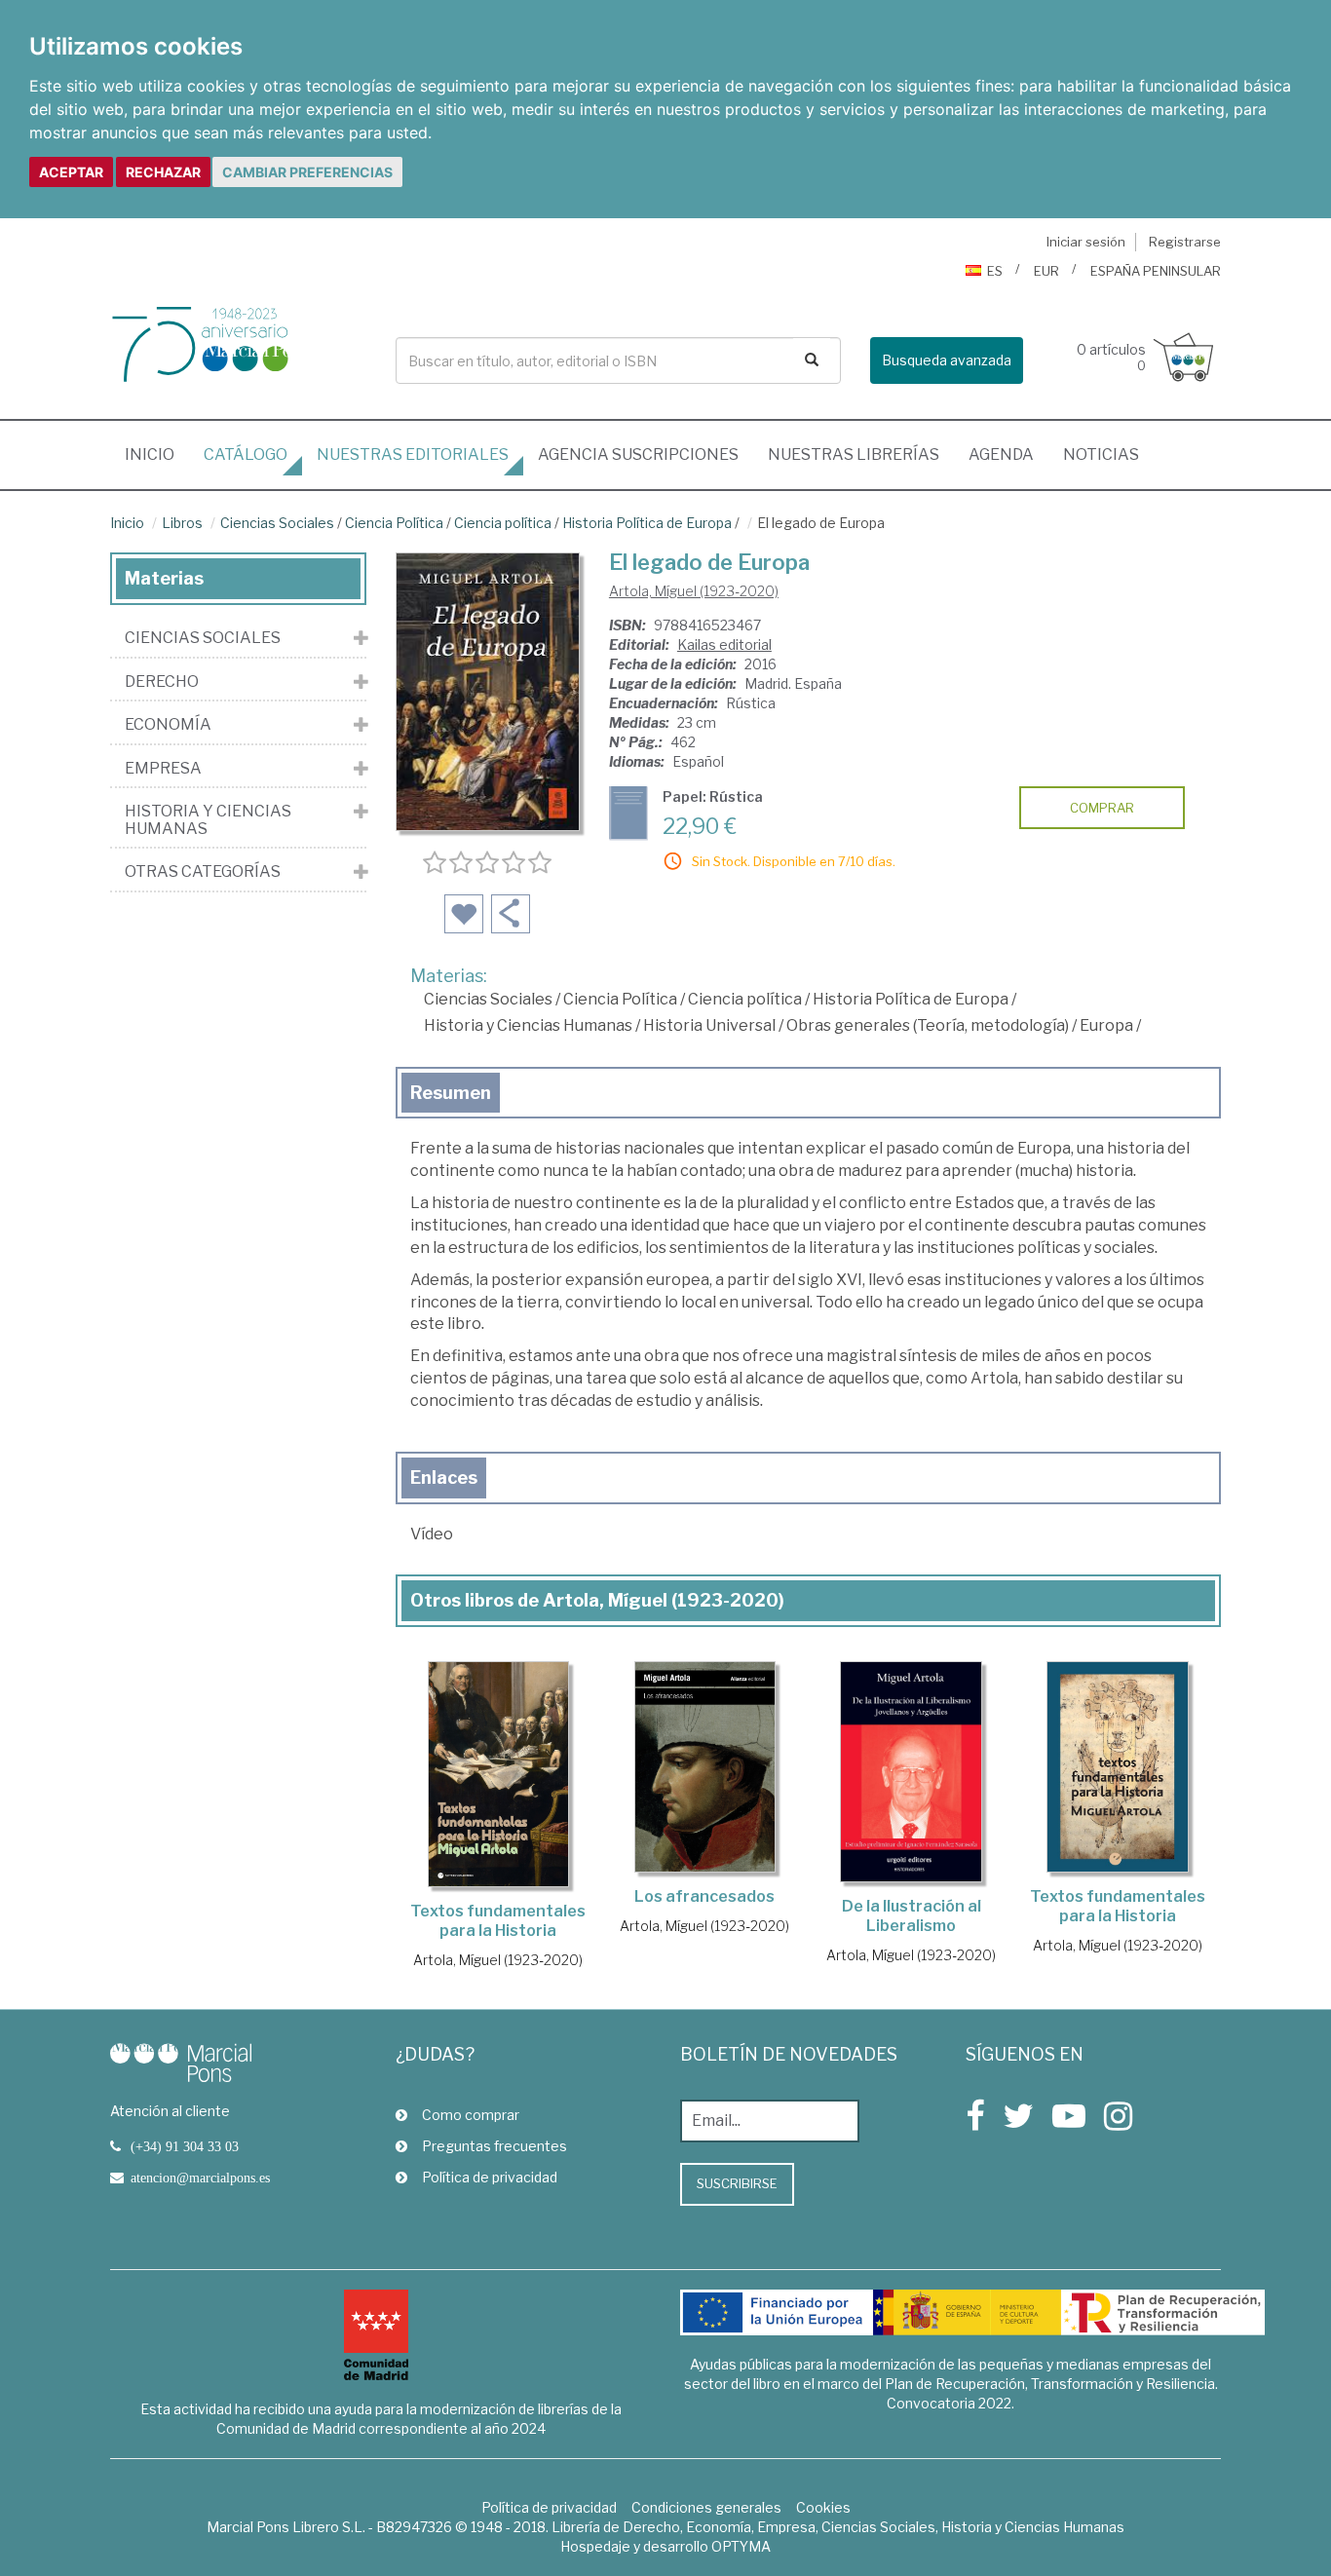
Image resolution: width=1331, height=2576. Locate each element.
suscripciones (638, 455)
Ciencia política (503, 523)
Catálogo (246, 455)
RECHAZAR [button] (163, 172)
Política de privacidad (490, 2177)
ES (995, 271)
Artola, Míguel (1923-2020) (694, 591)
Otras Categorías (203, 872)
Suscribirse (737, 2183)
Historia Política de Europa (647, 523)
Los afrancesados (704, 1896)
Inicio (157, 454)
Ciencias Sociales (277, 523)
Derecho (162, 682)
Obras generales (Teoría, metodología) (928, 1025)
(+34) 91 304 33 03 (185, 2146)
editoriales (413, 455)
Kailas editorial (724, 644)
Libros (182, 523)
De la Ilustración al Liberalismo (912, 1916)
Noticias (1101, 455)
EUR (1046, 271)
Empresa (163, 769)
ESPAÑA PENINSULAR (1156, 271)
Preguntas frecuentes (494, 2146)
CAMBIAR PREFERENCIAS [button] (307, 172)
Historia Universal (709, 1025)
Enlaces (444, 1477)
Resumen (451, 1093)
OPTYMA (741, 2546)
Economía (168, 725)
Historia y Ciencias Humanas (528, 1025)
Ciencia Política (394, 523)
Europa (1106, 1025)
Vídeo (432, 1534)
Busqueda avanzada (947, 360)
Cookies (823, 2507)
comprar (1102, 808)
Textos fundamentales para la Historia (498, 1921)
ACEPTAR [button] (71, 172)
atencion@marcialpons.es (200, 2178)
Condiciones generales (706, 2507)
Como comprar (471, 2115)
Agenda (1001, 455)
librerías (854, 455)
